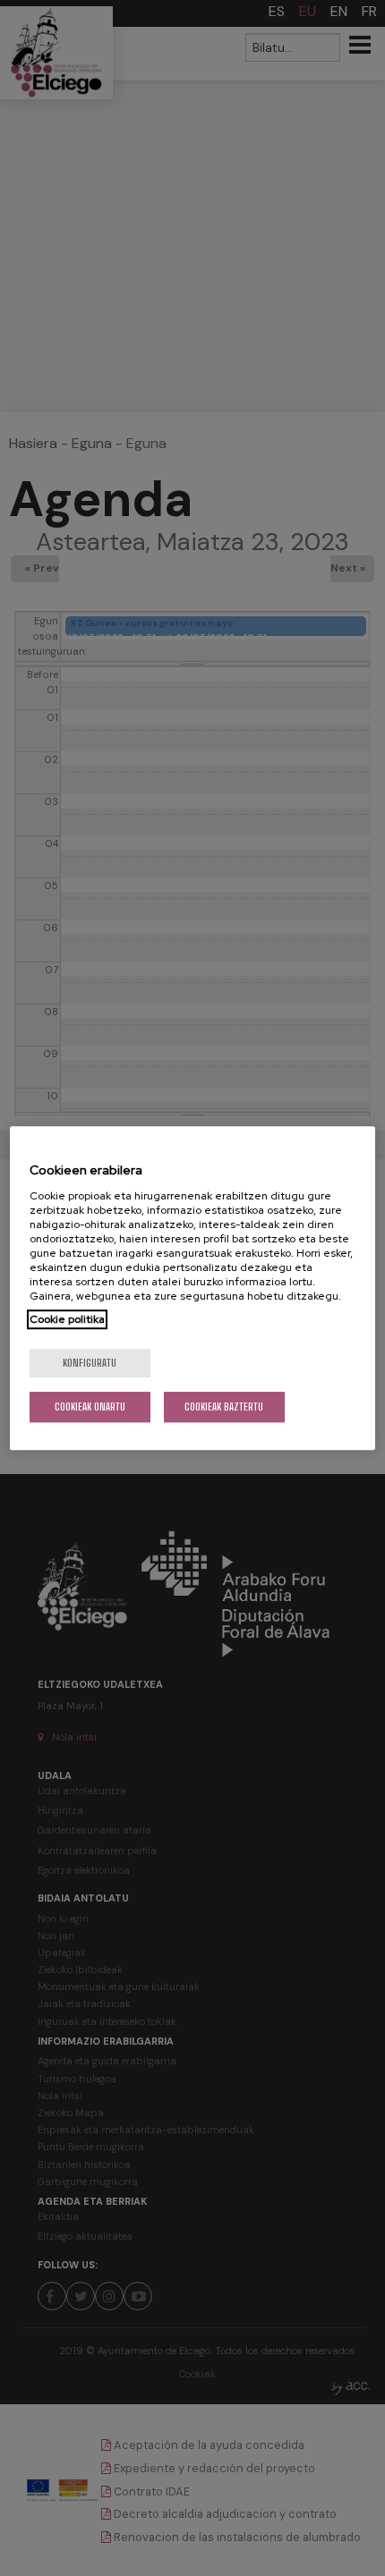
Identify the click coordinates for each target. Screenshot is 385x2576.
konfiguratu (90, 1363)
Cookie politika (67, 1319)
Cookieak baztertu (224, 1407)
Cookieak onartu (90, 1407)
